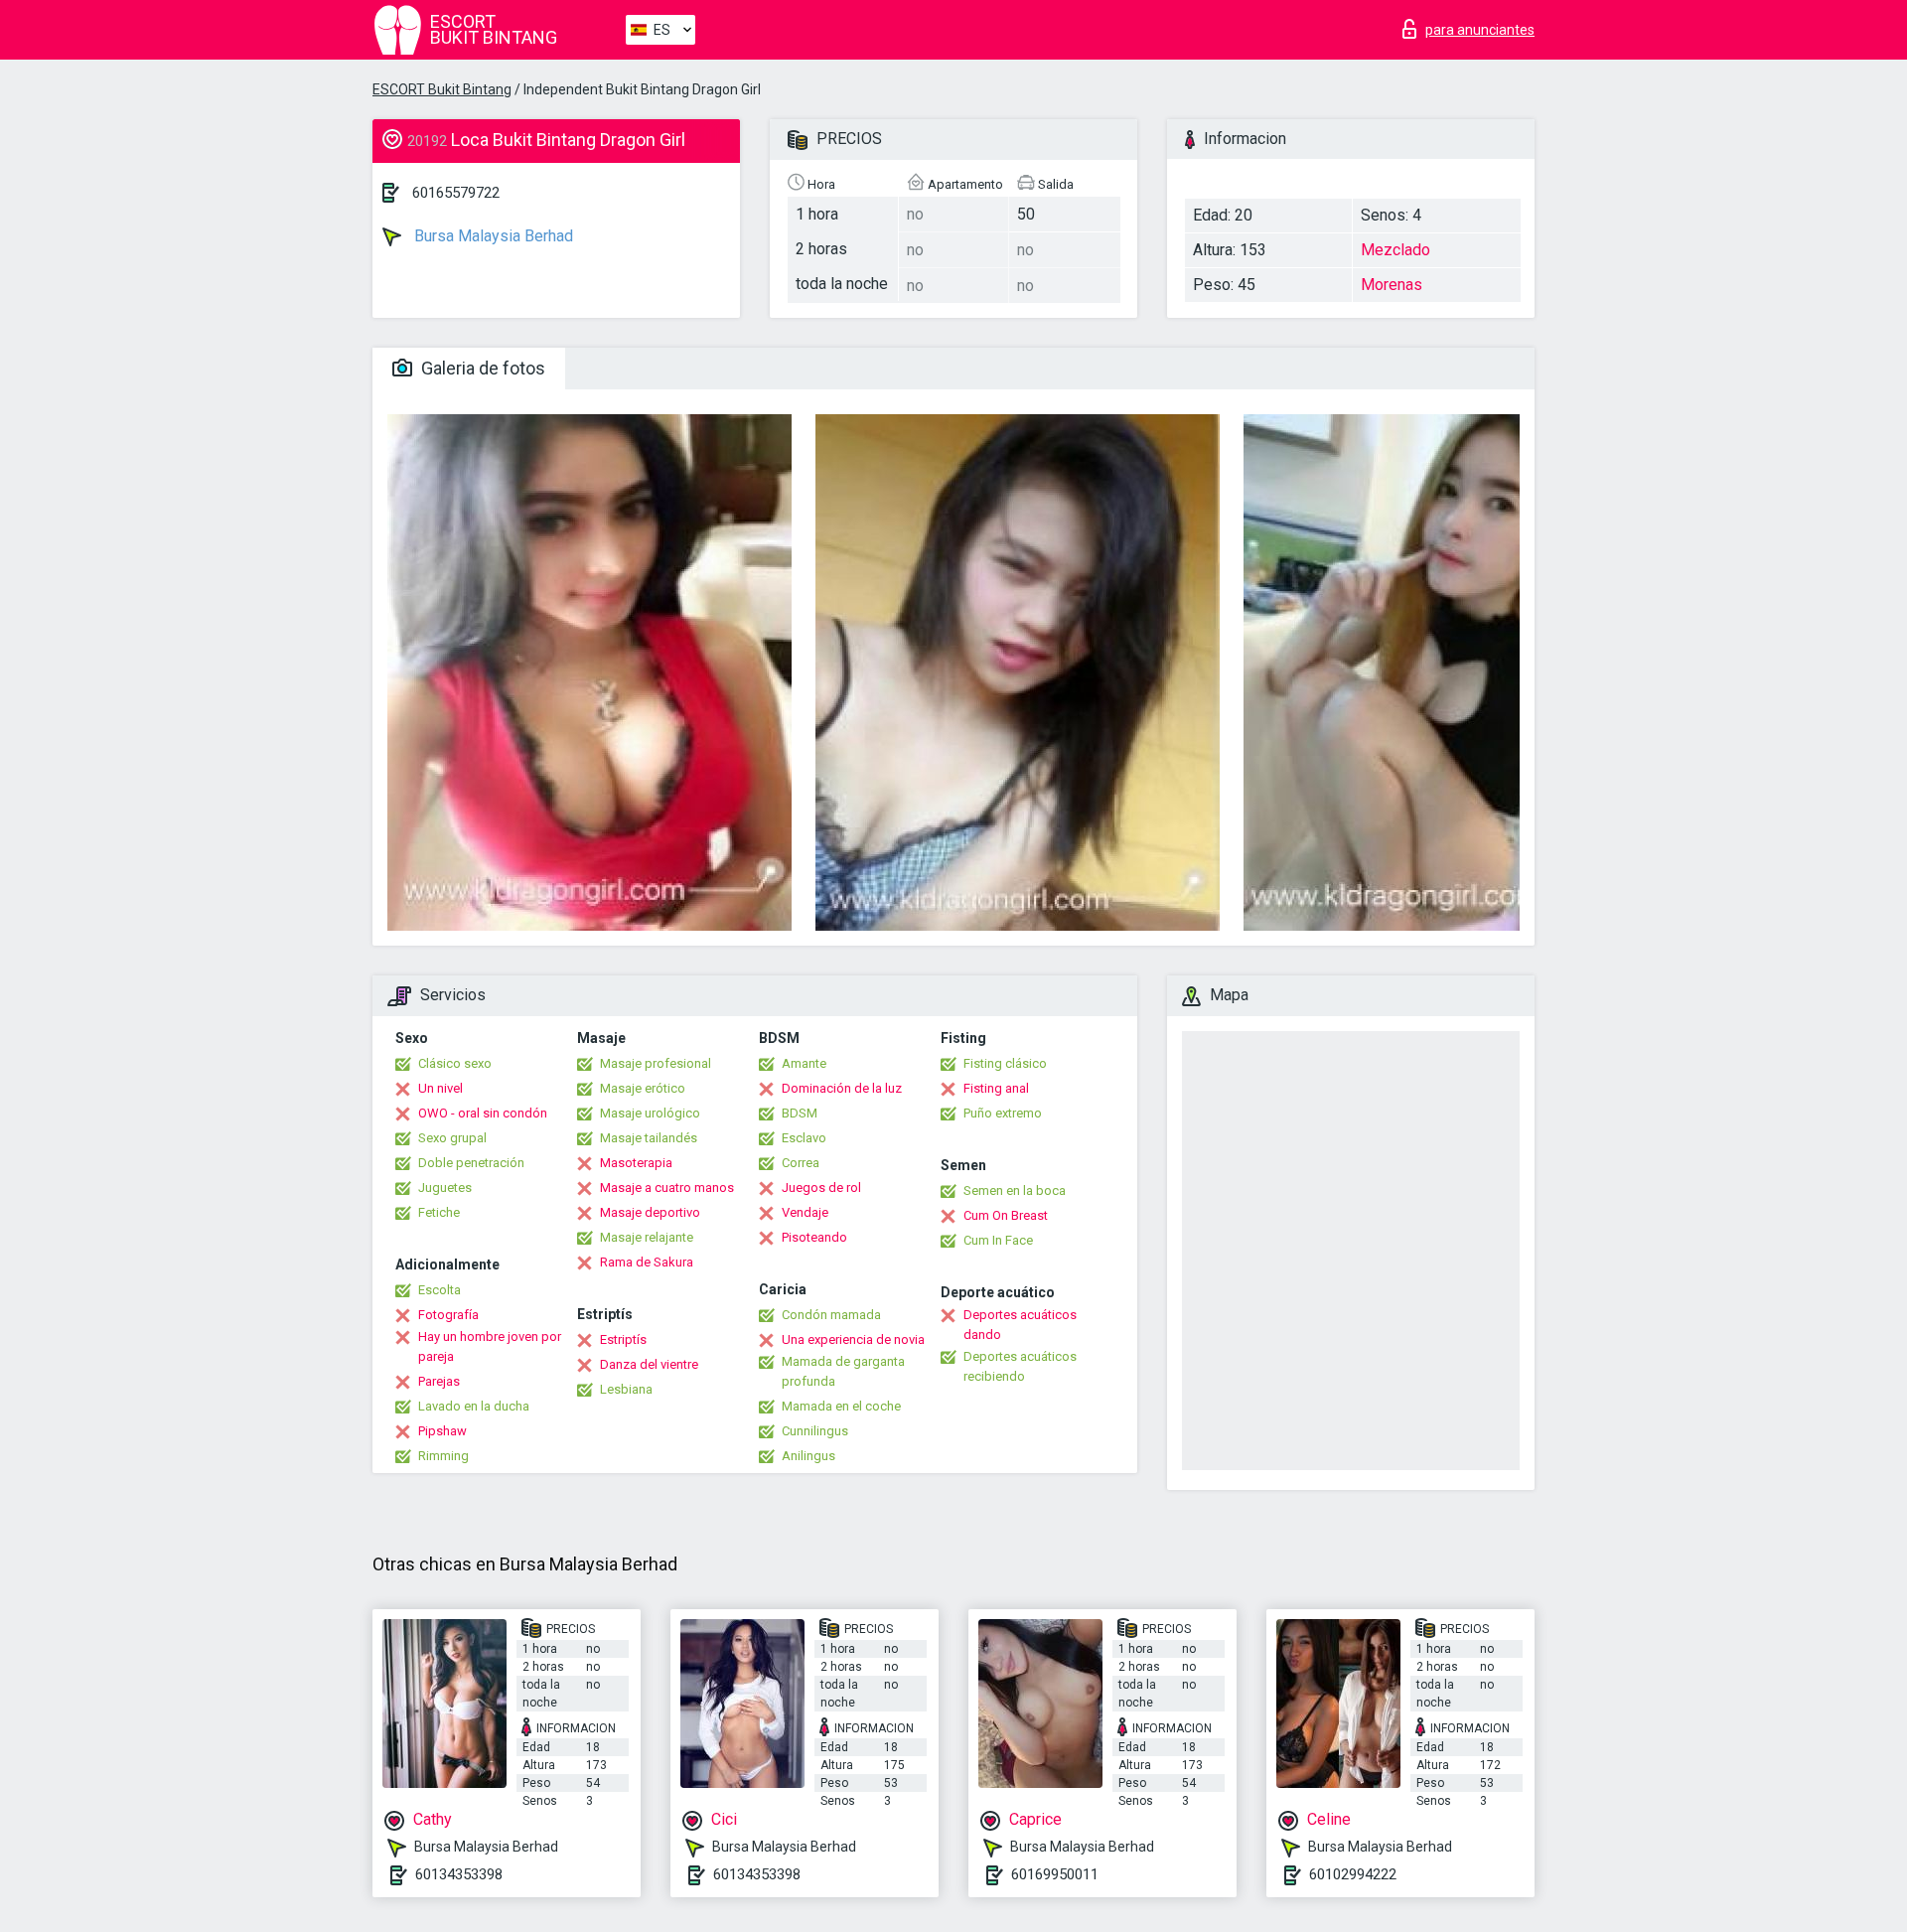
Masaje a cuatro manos (667, 1188)
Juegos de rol (821, 1188)
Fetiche (439, 1212)
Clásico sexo (455, 1063)
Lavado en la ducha (474, 1406)
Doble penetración (471, 1163)
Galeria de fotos (481, 368)
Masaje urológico (650, 1113)
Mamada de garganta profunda (843, 1371)
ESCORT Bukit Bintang (442, 89)
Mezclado (1395, 250)
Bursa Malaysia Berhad (492, 236)
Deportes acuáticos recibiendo (1020, 1366)
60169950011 (1055, 1874)
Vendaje (805, 1212)
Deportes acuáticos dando (1020, 1325)
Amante (804, 1063)
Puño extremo (1003, 1113)
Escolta (440, 1290)
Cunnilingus (815, 1431)
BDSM (800, 1113)
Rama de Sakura (647, 1262)
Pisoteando (814, 1237)
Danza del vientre (649, 1364)
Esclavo (804, 1138)
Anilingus (808, 1456)
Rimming (443, 1456)
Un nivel (440, 1088)
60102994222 (1353, 1874)
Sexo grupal (452, 1138)
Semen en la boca (1015, 1190)
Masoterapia (636, 1163)
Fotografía (448, 1315)
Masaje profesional (656, 1063)
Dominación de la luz (842, 1088)
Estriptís (623, 1339)
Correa (801, 1163)
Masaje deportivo (650, 1212)
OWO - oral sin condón (483, 1113)
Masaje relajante (647, 1237)
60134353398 (459, 1874)
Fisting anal (996, 1088)
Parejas (439, 1381)
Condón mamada (831, 1315)
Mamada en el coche (841, 1406)
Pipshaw (442, 1431)
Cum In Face (998, 1240)
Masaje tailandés (649, 1138)
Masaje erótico (643, 1088)
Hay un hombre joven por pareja (490, 1346)
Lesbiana (626, 1389)
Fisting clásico (1005, 1063)
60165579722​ (456, 193)
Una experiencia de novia (853, 1339)
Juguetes (445, 1188)
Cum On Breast (1006, 1215)
